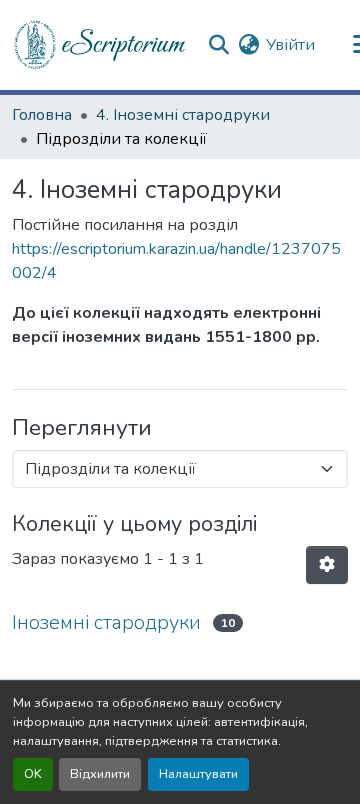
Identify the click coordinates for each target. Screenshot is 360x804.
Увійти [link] (290, 45)
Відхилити (100, 774)
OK (33, 774)
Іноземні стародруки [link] (106, 622)
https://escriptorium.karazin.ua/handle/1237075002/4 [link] (176, 261)
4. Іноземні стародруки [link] (183, 115)
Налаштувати (198, 774)
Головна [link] (42, 115)
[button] (101, 45)
